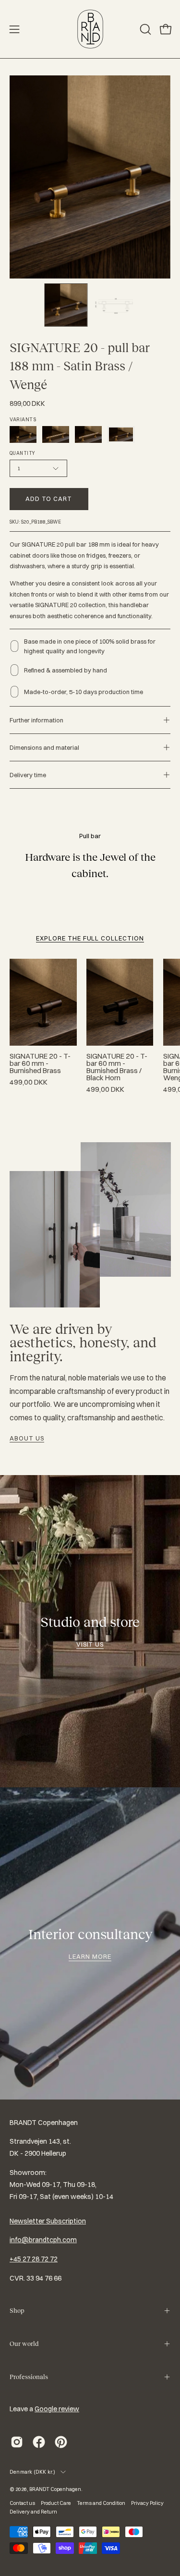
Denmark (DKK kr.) (33, 2472)
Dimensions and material (44, 747)
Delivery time (28, 775)
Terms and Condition (101, 2503)
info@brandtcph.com (43, 2240)
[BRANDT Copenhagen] (90, 29)
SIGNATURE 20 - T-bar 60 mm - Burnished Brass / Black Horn (117, 1067)
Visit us (90, 1644)
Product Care (56, 2503)
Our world (24, 2344)
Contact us (22, 2503)
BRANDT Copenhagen (55, 2489)
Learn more (90, 1956)
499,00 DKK (29, 1082)
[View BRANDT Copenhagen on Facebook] (39, 2442)
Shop (17, 2311)
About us (27, 1438)
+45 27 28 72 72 (34, 2259)
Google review (57, 2409)
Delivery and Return (33, 2512)
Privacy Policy (147, 2503)
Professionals (29, 2377)
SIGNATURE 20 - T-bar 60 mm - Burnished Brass (40, 1064)
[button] (144, 29)
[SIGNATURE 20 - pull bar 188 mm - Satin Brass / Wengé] (66, 305)
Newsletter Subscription (48, 2221)
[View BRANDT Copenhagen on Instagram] (17, 2442)
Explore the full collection (90, 938)
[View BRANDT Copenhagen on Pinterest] (61, 2442)
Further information (36, 720)
